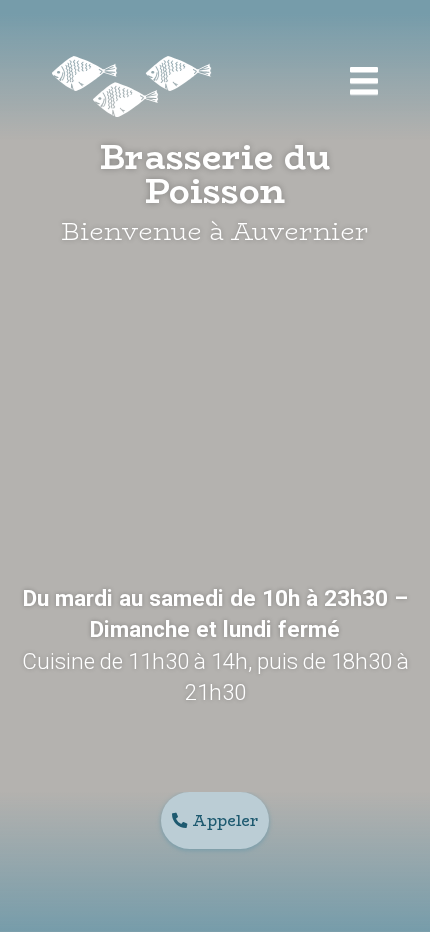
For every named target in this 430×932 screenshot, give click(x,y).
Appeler (225, 820)
